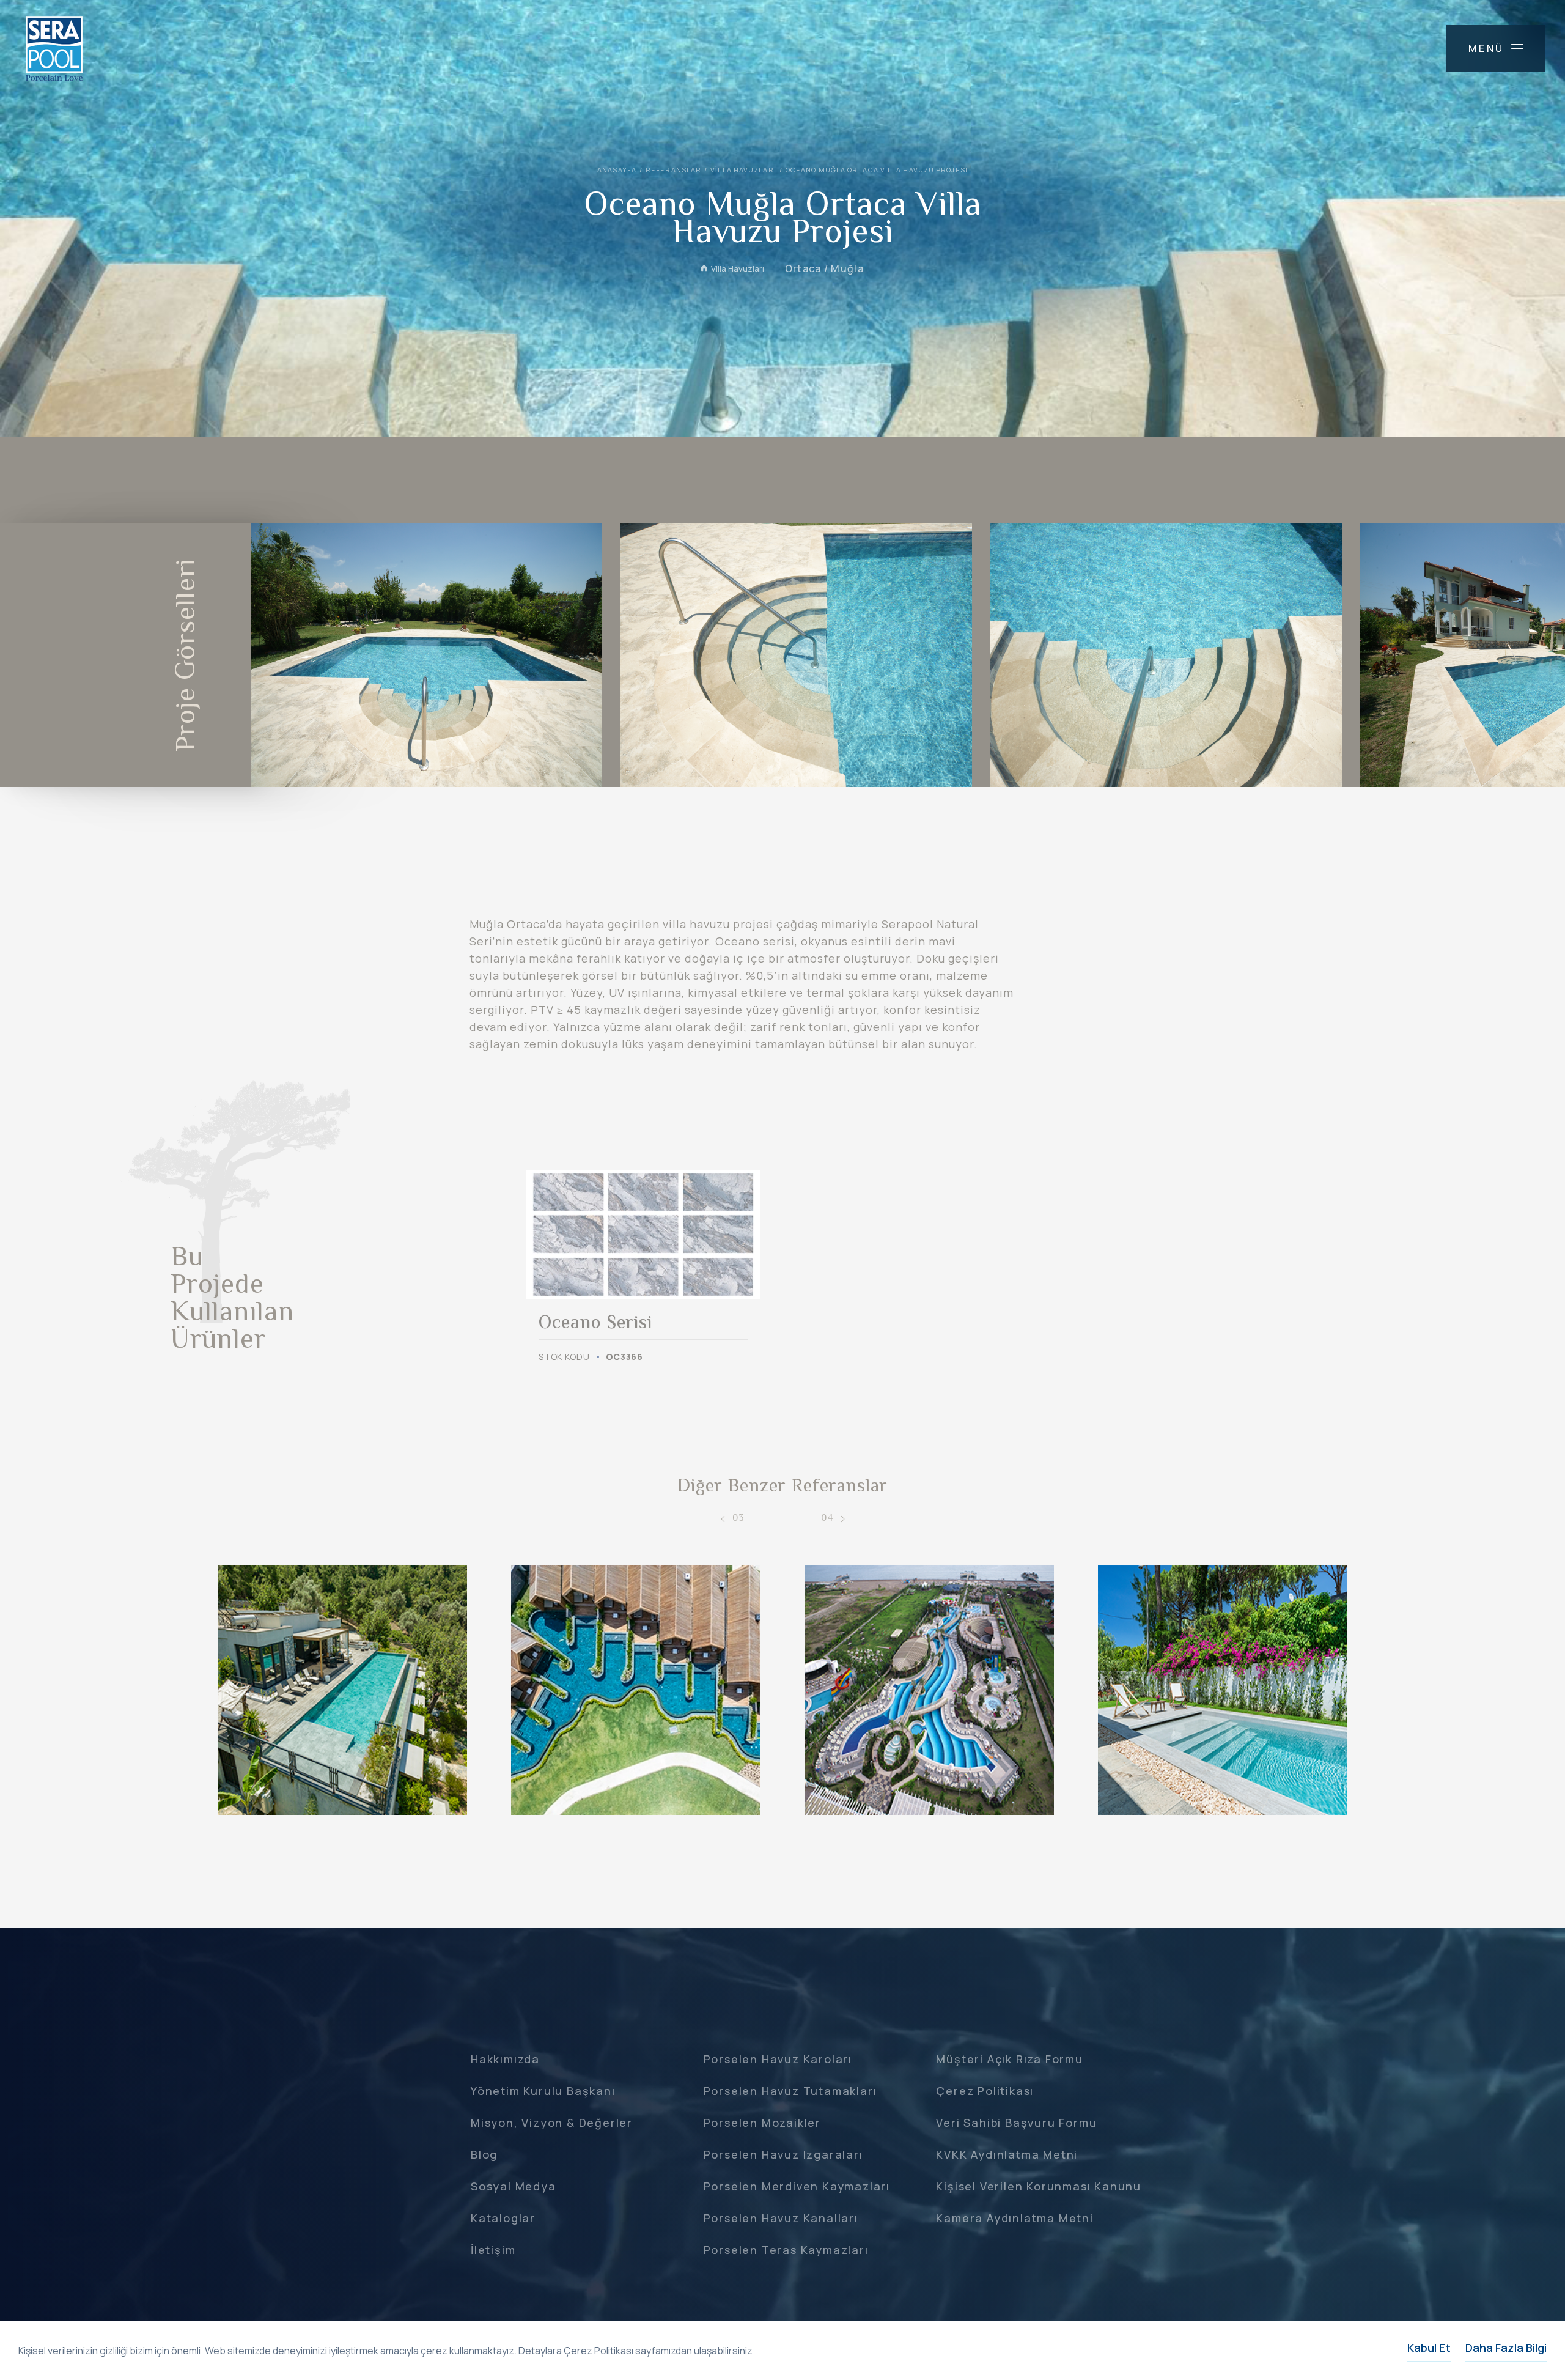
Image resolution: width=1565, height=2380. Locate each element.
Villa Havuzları (743, 170)
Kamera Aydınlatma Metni (1014, 2218)
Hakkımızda (505, 2059)
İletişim (493, 2250)
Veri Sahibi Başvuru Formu (1016, 2123)
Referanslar (673, 170)
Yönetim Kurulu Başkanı (543, 2091)
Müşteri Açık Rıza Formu (1009, 2059)
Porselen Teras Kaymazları (786, 2250)
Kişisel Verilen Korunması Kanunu (1039, 2186)
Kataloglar (503, 2218)
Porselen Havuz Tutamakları (790, 2091)
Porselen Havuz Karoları (778, 2059)
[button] (723, 1519)
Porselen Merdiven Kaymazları (797, 2186)
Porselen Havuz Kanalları (781, 2218)
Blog (484, 2154)
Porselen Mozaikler (762, 2123)
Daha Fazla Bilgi (1506, 2348)
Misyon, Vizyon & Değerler (552, 2123)
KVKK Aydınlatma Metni (1007, 2154)
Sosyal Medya (514, 2186)
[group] (643, 1267)
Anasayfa (617, 170)
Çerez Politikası (985, 2091)
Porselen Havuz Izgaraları (783, 2154)
